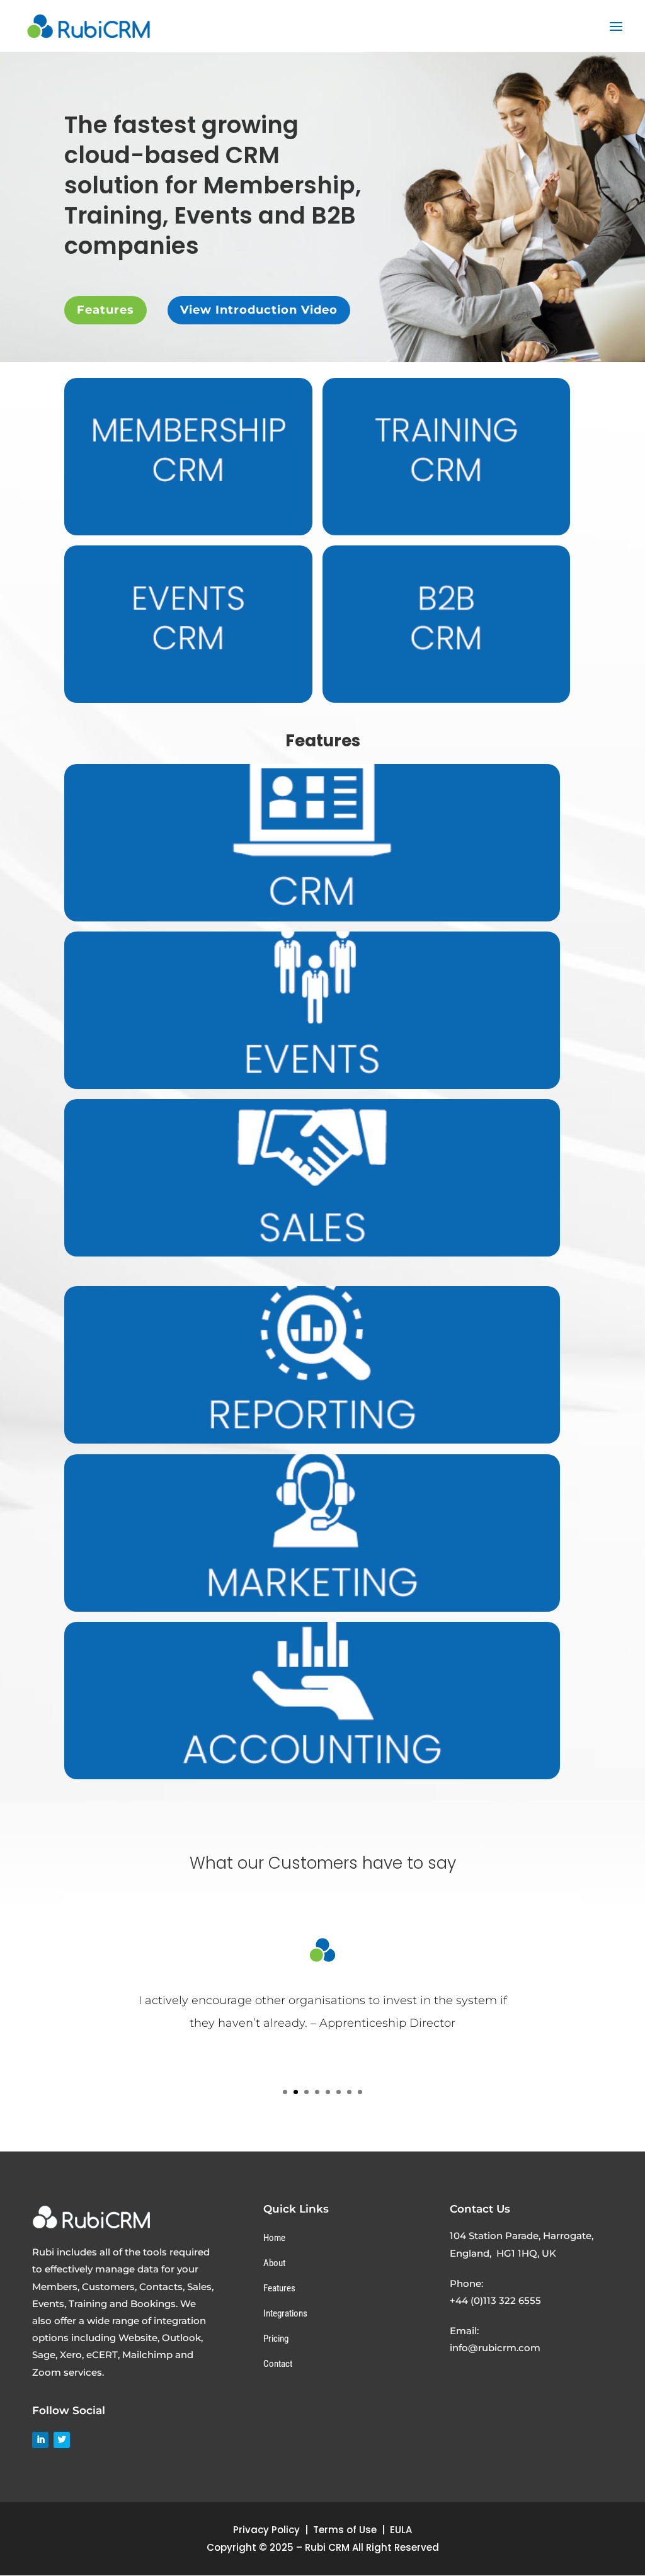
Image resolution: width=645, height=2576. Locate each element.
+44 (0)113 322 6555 (495, 2300)
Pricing (276, 2339)
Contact (278, 2364)
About (274, 2263)
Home (274, 2238)
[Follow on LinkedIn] (40, 2440)
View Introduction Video (259, 310)
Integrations (285, 2313)
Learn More (312, 870)
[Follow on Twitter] (62, 2440)
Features (106, 310)
